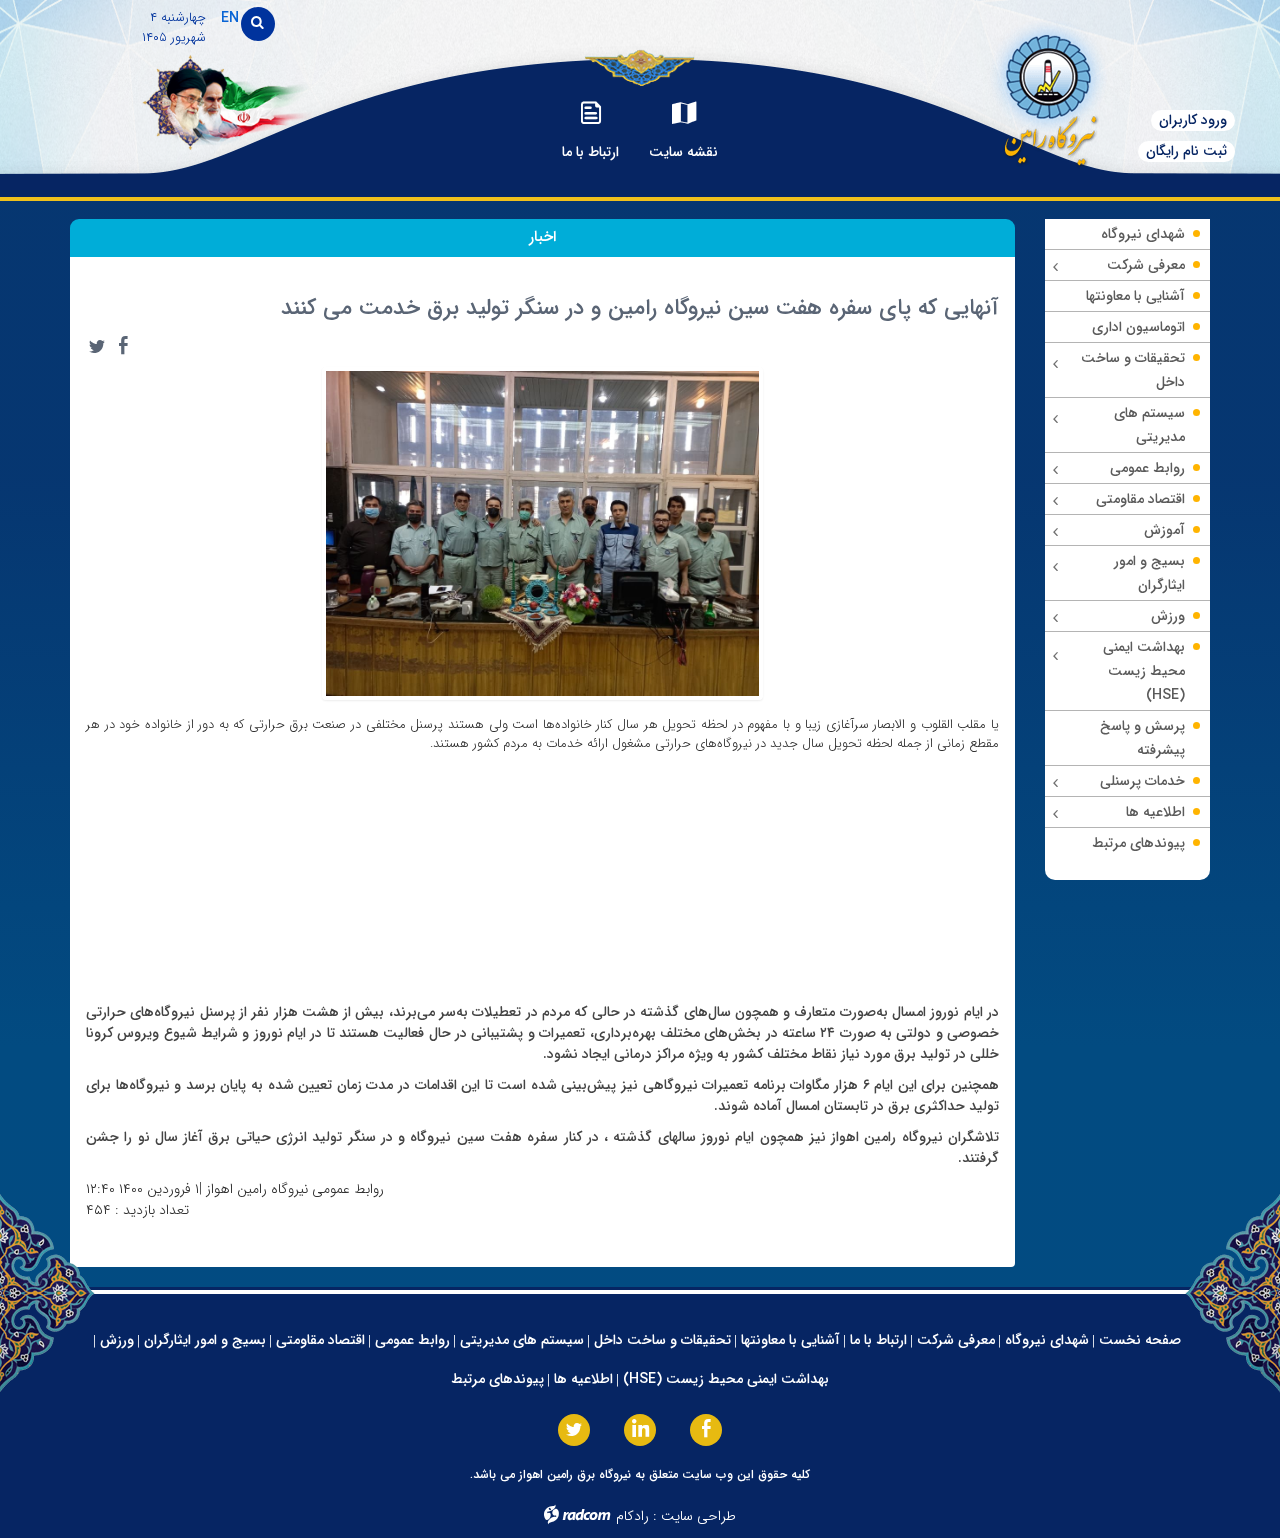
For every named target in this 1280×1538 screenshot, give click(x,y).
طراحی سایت (698, 1516)
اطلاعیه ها (583, 1379)
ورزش (117, 1340)
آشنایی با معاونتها (790, 1340)
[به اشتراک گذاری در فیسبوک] (123, 346)
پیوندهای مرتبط (497, 1379)
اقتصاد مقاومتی (320, 1340)
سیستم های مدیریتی (522, 1340)
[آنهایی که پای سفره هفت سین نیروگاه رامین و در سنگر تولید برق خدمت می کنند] (543, 532)
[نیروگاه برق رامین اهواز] (1046, 94)
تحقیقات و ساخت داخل (662, 1340)
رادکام (632, 1516)
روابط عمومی (412, 1340)
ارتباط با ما (878, 1340)
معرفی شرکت (956, 1340)
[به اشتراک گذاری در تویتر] (97, 346)
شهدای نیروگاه (1047, 1340)
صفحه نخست (1140, 1340)
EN (230, 18)
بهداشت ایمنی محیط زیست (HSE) (726, 1379)
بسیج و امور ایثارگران (205, 1340)
